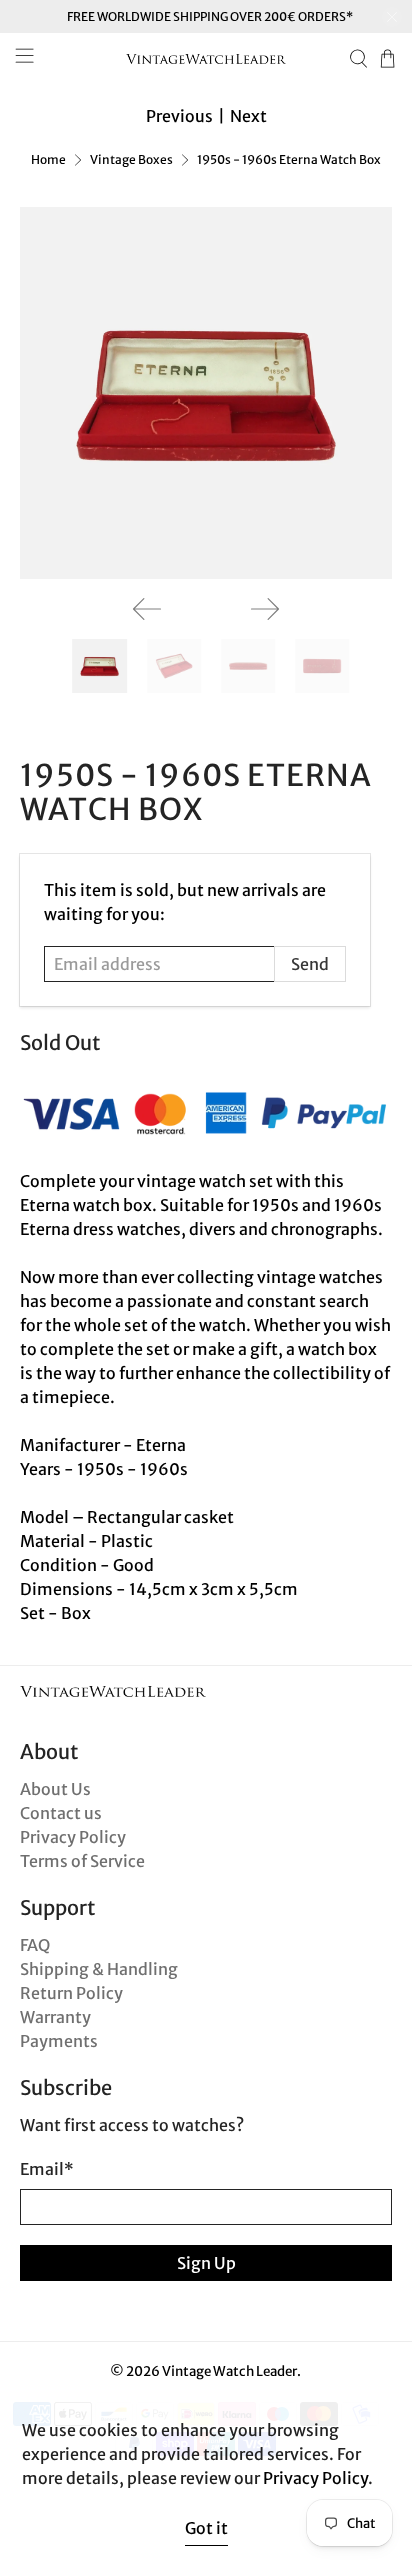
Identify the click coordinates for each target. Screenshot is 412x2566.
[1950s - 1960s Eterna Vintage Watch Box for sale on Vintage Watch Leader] (205, 392)
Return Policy (71, 1993)
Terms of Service (82, 1861)
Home (48, 160)
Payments (59, 2041)
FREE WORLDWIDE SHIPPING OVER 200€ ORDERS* (210, 16)
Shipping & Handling (99, 1969)
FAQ (35, 1945)
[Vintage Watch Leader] (206, 59)
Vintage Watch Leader (229, 2371)
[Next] (265, 609)
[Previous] (147, 609)
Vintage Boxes (131, 160)
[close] (392, 17)
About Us (55, 1789)
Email (47, 2169)
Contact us (61, 1813)
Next (248, 116)
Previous (179, 116)
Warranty (55, 2017)
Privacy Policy (73, 1837)
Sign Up (206, 2263)
